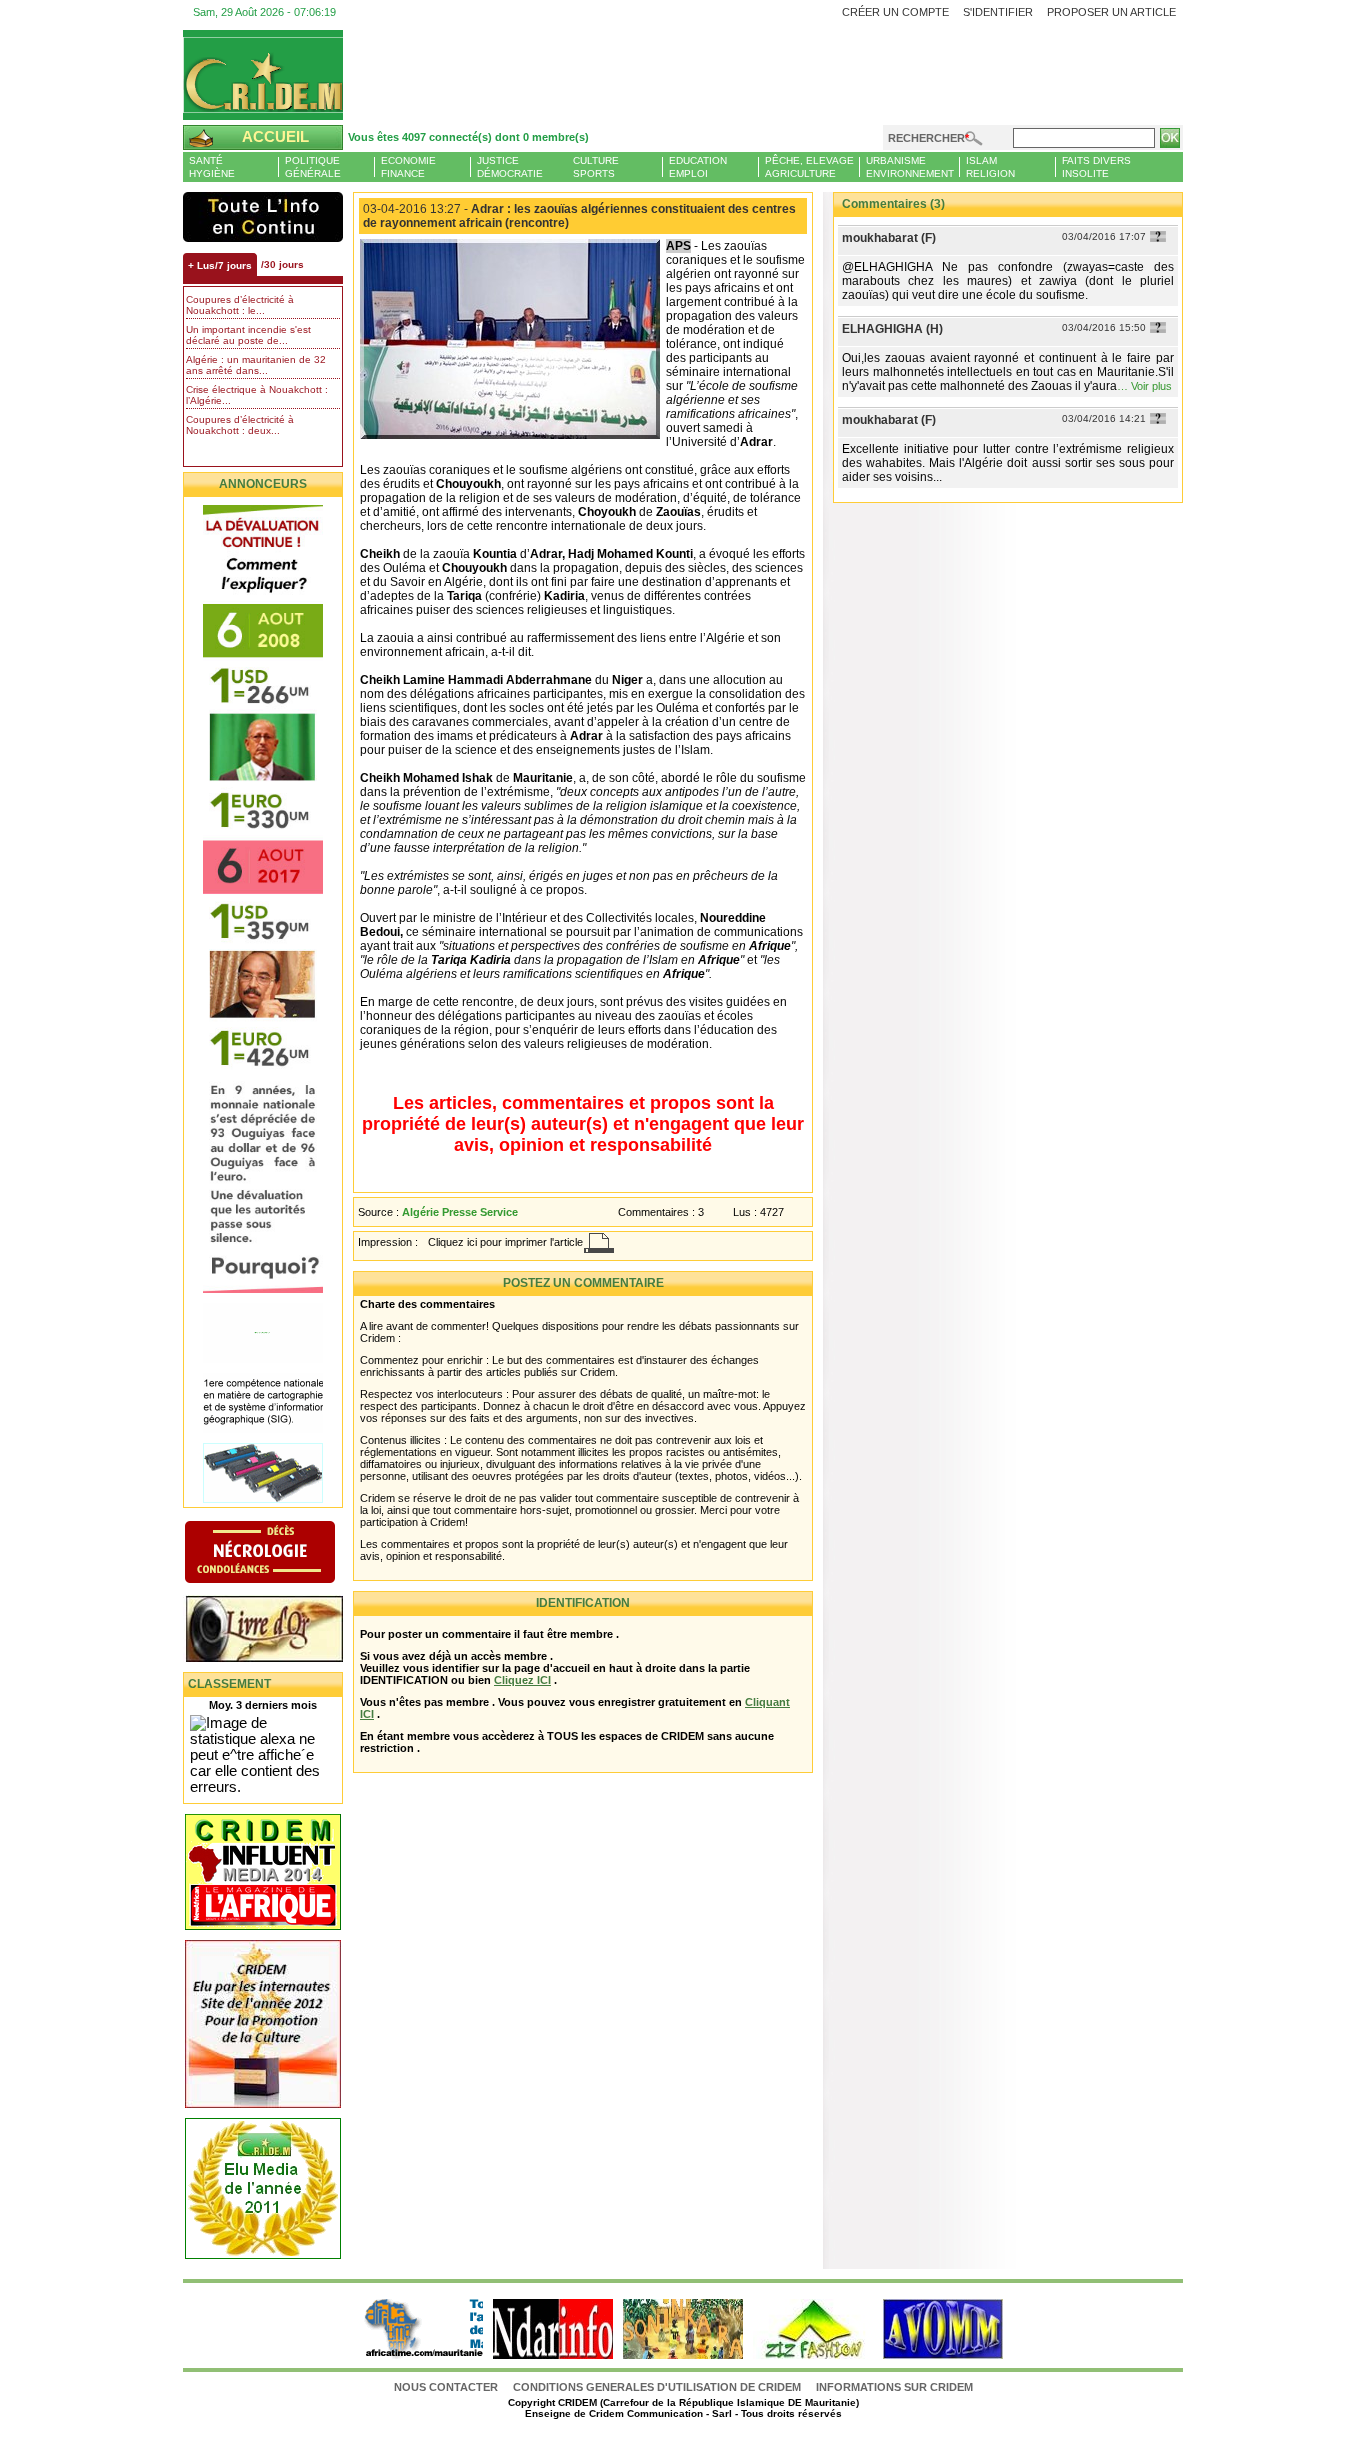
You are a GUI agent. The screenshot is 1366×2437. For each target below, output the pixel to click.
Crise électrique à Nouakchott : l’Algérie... (257, 395)
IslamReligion (990, 167)
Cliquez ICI (522, 1680)
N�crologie (280, 1554)
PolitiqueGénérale (313, 167)
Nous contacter (447, 2387)
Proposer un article (1111, 12)
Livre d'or (280, 1631)
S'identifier (998, 12)
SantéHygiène (212, 167)
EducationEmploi (698, 167)
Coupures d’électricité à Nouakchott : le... (240, 305)
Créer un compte (895, 12)
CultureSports (596, 167)
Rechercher (926, 138)
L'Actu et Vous (263, 217)
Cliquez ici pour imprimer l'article (505, 1242)
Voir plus (1151, 386)
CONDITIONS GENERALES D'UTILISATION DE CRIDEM (657, 2387)
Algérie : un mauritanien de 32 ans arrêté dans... (256, 365)
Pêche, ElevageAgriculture (809, 167)
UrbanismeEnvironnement (910, 167)
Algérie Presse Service (460, 1212)
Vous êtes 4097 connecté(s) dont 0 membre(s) (468, 137)
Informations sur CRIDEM (894, 2387)
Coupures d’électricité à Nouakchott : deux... (240, 425)
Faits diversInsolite (1096, 167)
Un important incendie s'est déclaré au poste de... (248, 335)
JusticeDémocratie (510, 167)
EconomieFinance (408, 167)
